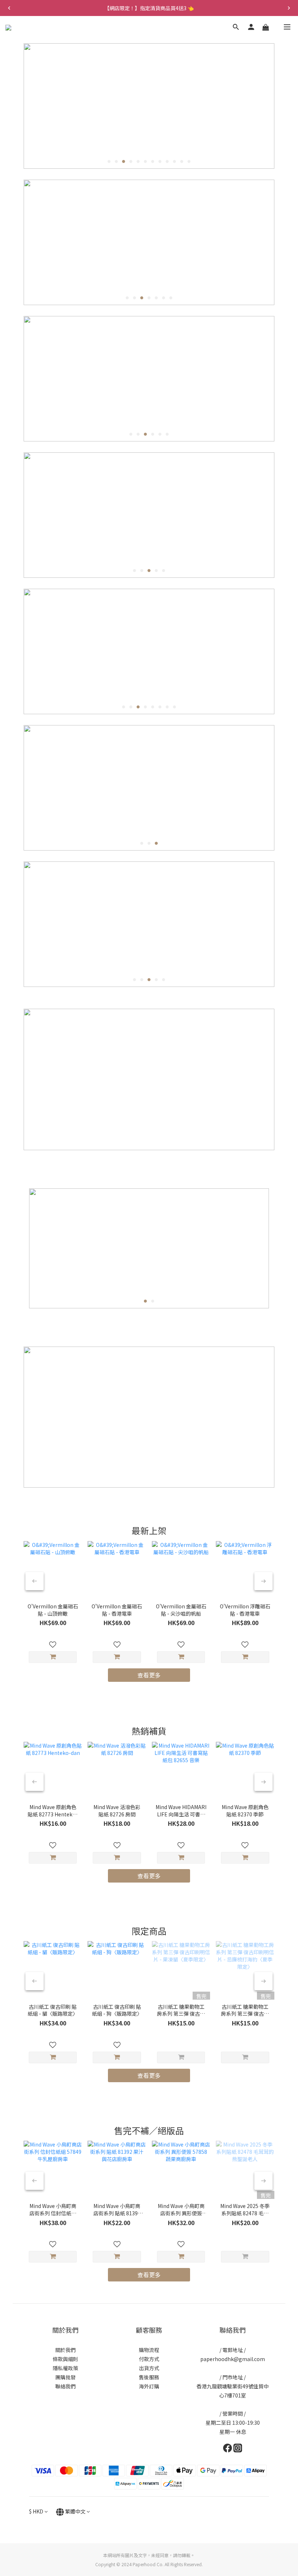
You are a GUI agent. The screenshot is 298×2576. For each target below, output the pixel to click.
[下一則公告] (289, 8)
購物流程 (149, 2350)
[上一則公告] (9, 8)
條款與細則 (65, 2359)
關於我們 (65, 2350)
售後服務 (149, 2377)
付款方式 (149, 2359)
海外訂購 (149, 2386)
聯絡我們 (65, 2386)
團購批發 (65, 2377)
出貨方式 (149, 2368)
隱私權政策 (65, 2368)
